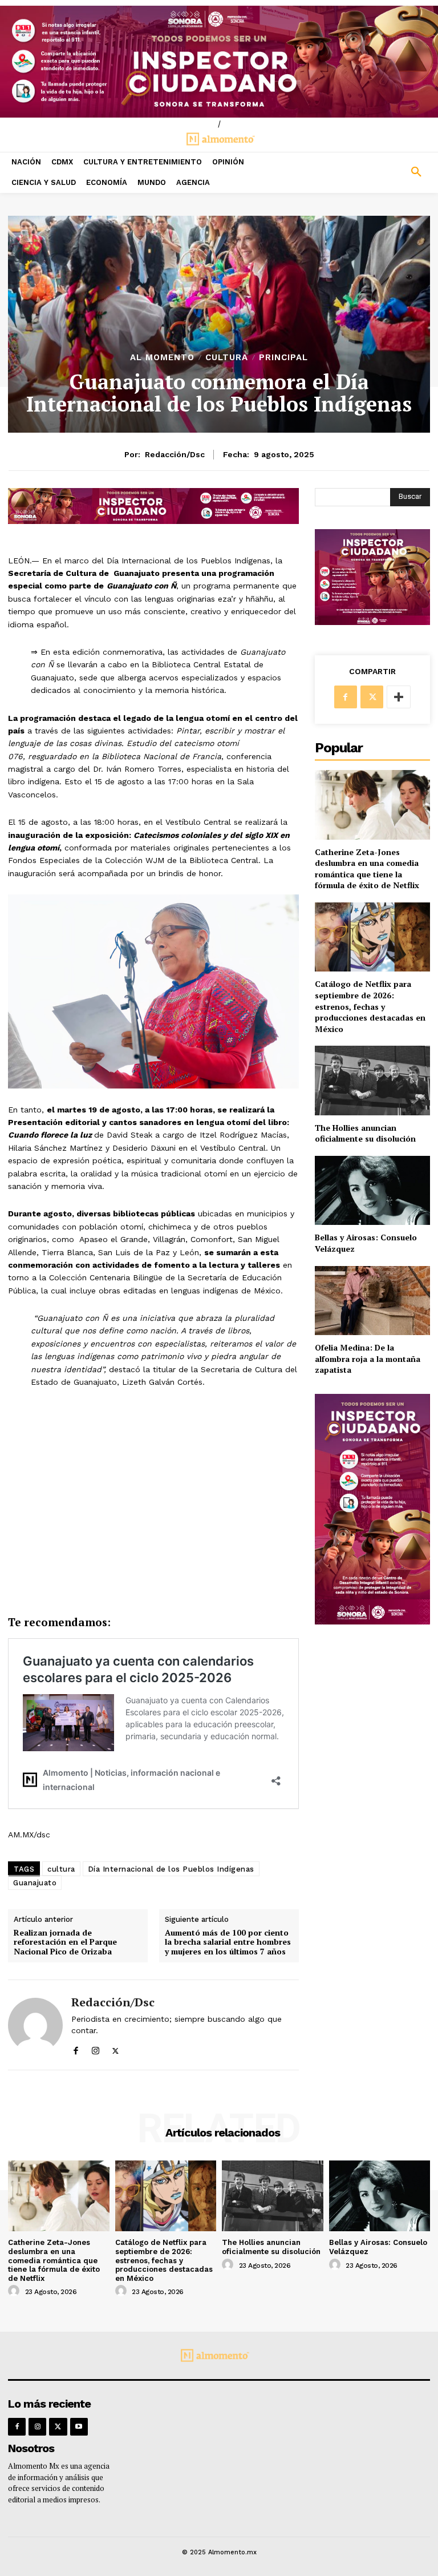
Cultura (227, 358)
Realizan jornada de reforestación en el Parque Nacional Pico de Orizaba (65, 1942)
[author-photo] (15, 2291)
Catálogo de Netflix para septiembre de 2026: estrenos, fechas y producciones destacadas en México (370, 1006)
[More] (399, 697)
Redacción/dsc (175, 454)
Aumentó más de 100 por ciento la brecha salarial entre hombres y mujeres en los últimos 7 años (228, 1942)
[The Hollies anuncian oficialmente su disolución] (372, 1080)
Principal (283, 358)
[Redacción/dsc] (35, 2025)
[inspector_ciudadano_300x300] (372, 622)
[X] (115, 2048)
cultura (61, 1869)
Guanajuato (35, 1883)
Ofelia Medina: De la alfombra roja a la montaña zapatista (368, 1358)
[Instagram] (96, 2048)
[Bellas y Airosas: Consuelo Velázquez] (372, 1190)
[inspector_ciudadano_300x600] (372, 1621)
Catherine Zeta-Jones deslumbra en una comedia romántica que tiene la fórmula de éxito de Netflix (367, 869)
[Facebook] (76, 2048)
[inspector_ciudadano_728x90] (153, 521)
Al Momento (162, 358)
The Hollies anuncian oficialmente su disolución (365, 1133)
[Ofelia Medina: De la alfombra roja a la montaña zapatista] (372, 1301)
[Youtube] (79, 2427)
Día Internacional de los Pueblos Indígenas (171, 1869)
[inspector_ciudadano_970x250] (219, 62)
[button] (383, 172)
